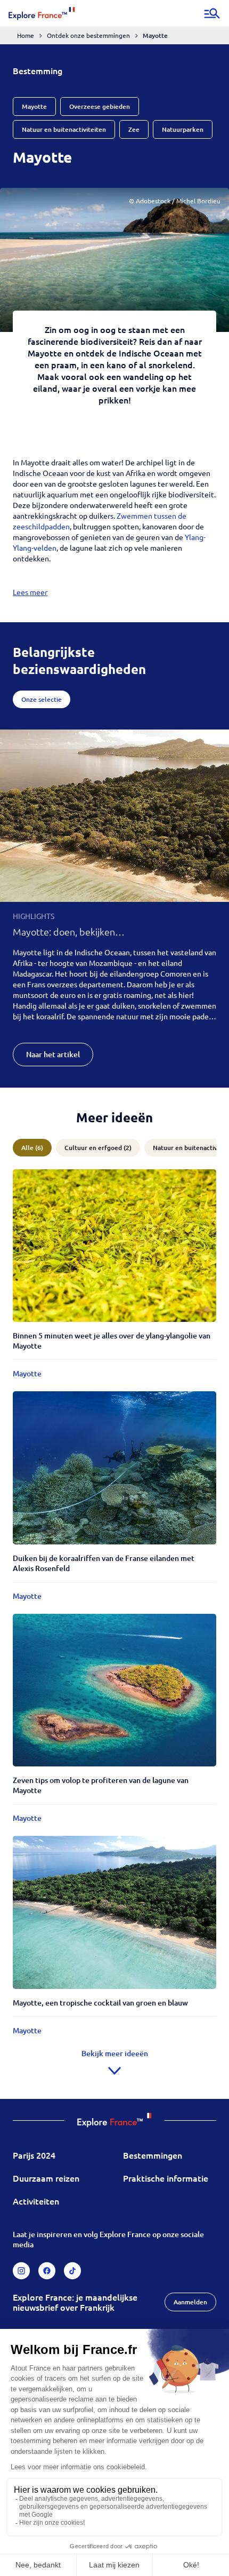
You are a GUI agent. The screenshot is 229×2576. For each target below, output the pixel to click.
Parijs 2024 (34, 2155)
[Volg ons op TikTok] (72, 2271)
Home (26, 35)
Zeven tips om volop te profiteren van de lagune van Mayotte (101, 1785)
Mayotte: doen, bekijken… (69, 932)
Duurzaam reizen (46, 2178)
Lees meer (30, 592)
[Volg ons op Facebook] (47, 2271)
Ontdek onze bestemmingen (88, 35)
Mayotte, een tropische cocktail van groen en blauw (100, 2003)
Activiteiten (36, 2201)
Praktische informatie (166, 2178)
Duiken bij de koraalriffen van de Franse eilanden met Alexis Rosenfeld (104, 1563)
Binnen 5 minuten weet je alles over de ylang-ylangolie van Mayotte (112, 1341)
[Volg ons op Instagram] (21, 2271)
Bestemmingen (153, 2155)
